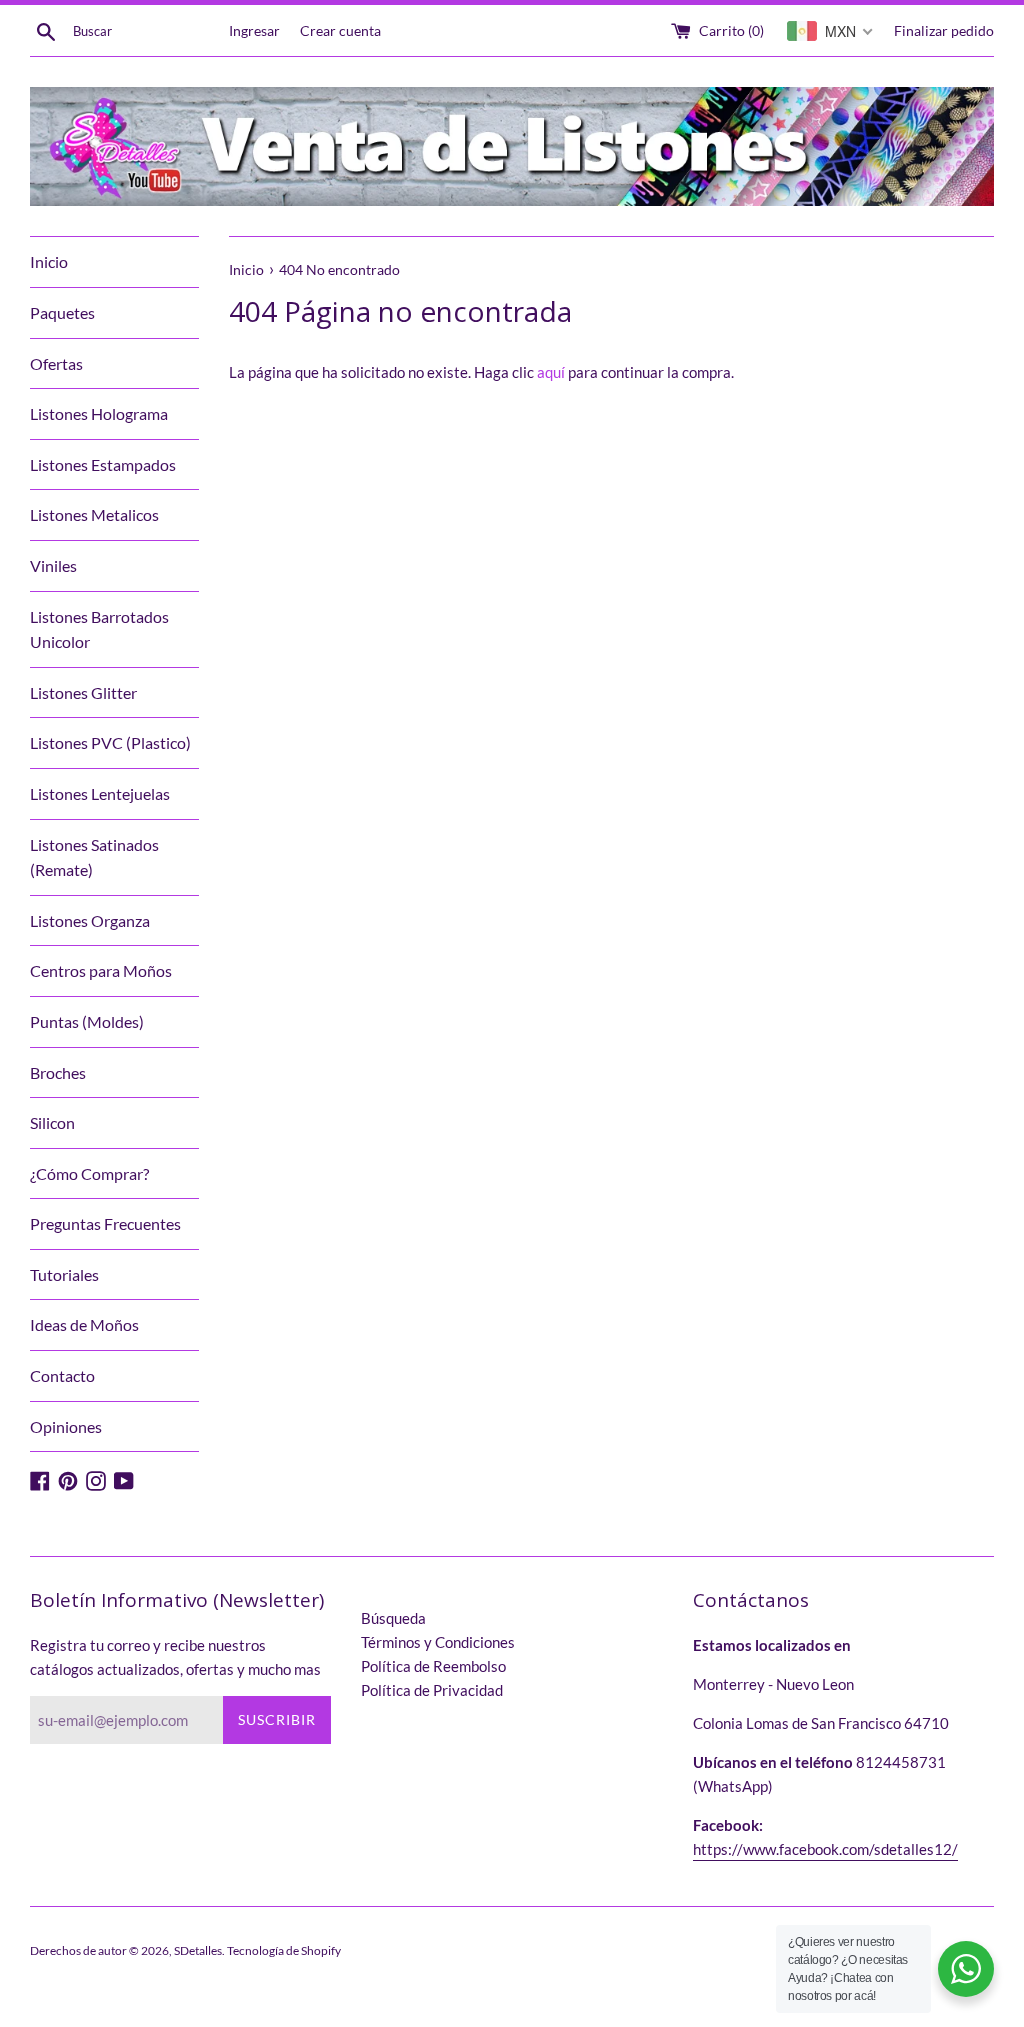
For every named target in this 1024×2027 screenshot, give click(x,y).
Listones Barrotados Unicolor (99, 629)
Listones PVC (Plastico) (110, 742)
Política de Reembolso (433, 1666)
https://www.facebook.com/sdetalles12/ (825, 1849)
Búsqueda (393, 1618)
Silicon (52, 1122)
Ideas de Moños (84, 1324)
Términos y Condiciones (438, 1642)
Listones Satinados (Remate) (94, 857)
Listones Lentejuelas (100, 793)
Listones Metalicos (94, 514)
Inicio (49, 261)
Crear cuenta (340, 31)
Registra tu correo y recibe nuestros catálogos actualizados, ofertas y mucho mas (175, 1657)
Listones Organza (90, 920)
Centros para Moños (101, 970)
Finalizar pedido (944, 31)
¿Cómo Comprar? (89, 1173)
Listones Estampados (103, 464)
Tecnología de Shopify (284, 1950)
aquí (551, 372)
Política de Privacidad (432, 1690)
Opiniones (66, 1426)
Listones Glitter (83, 692)
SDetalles (198, 1950)
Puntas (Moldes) (87, 1021)
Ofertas (56, 363)
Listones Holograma (99, 413)
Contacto (62, 1375)
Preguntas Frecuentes (105, 1223)
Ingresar (254, 31)
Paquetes (62, 312)
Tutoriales (64, 1274)
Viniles (53, 565)
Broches (58, 1072)
